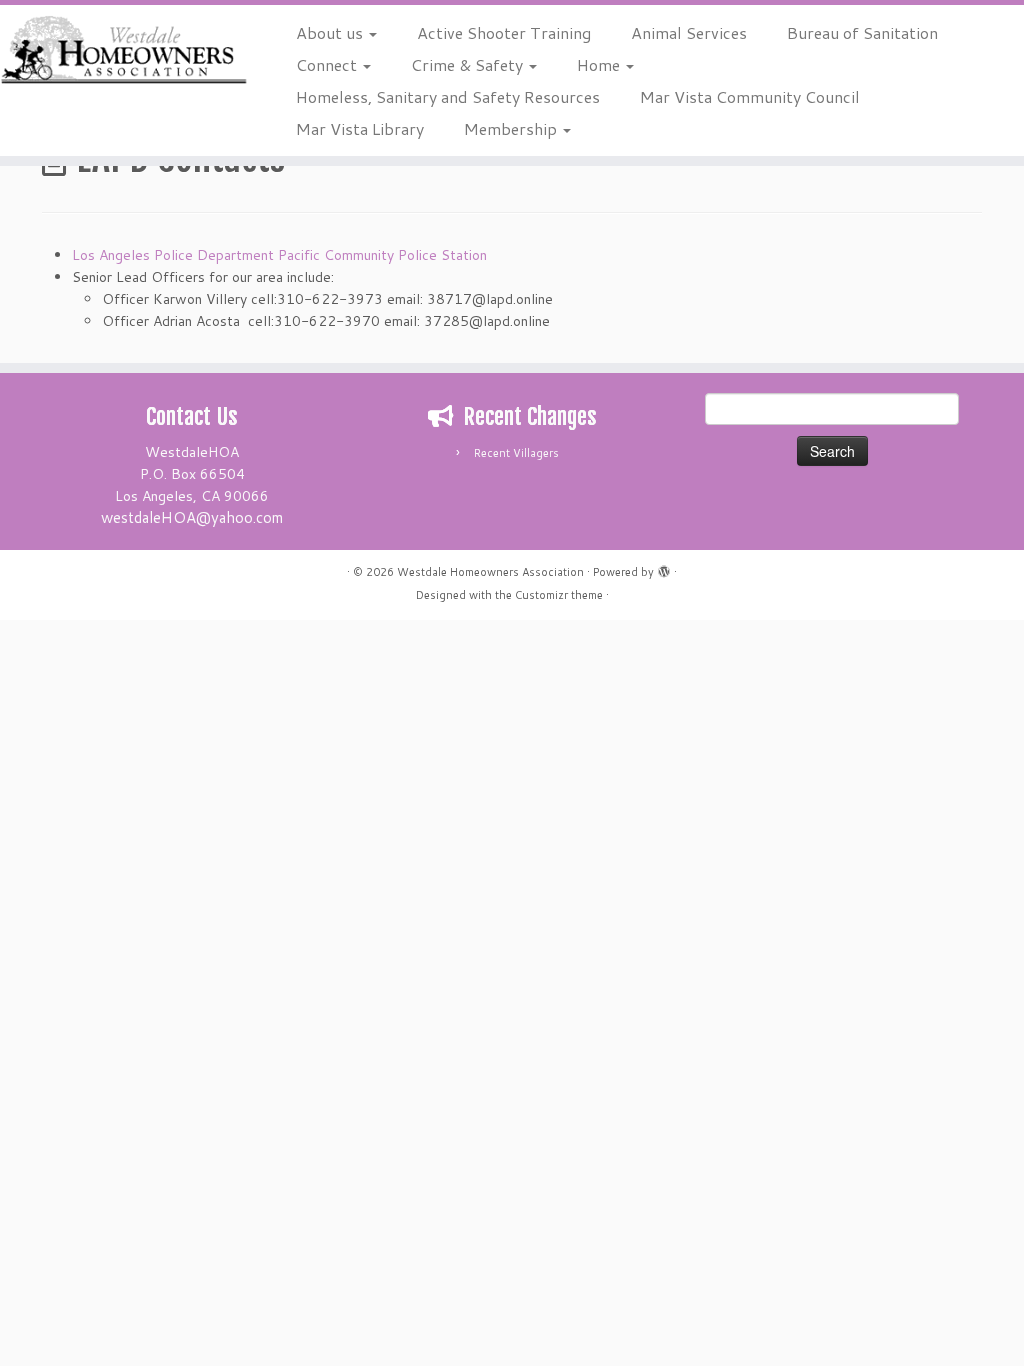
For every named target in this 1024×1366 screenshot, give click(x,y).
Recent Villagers (516, 453)
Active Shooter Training (504, 32)
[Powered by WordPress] (664, 568)
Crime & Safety (469, 64)
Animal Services (689, 32)
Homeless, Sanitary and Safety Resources (448, 96)
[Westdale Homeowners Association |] (120, 50)
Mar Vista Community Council (750, 96)
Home (600, 64)
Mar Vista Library (360, 128)
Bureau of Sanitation (862, 32)
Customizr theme (559, 595)
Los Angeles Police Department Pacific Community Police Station (279, 255)
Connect (328, 64)
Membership (512, 128)
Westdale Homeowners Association (490, 572)
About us (331, 32)
